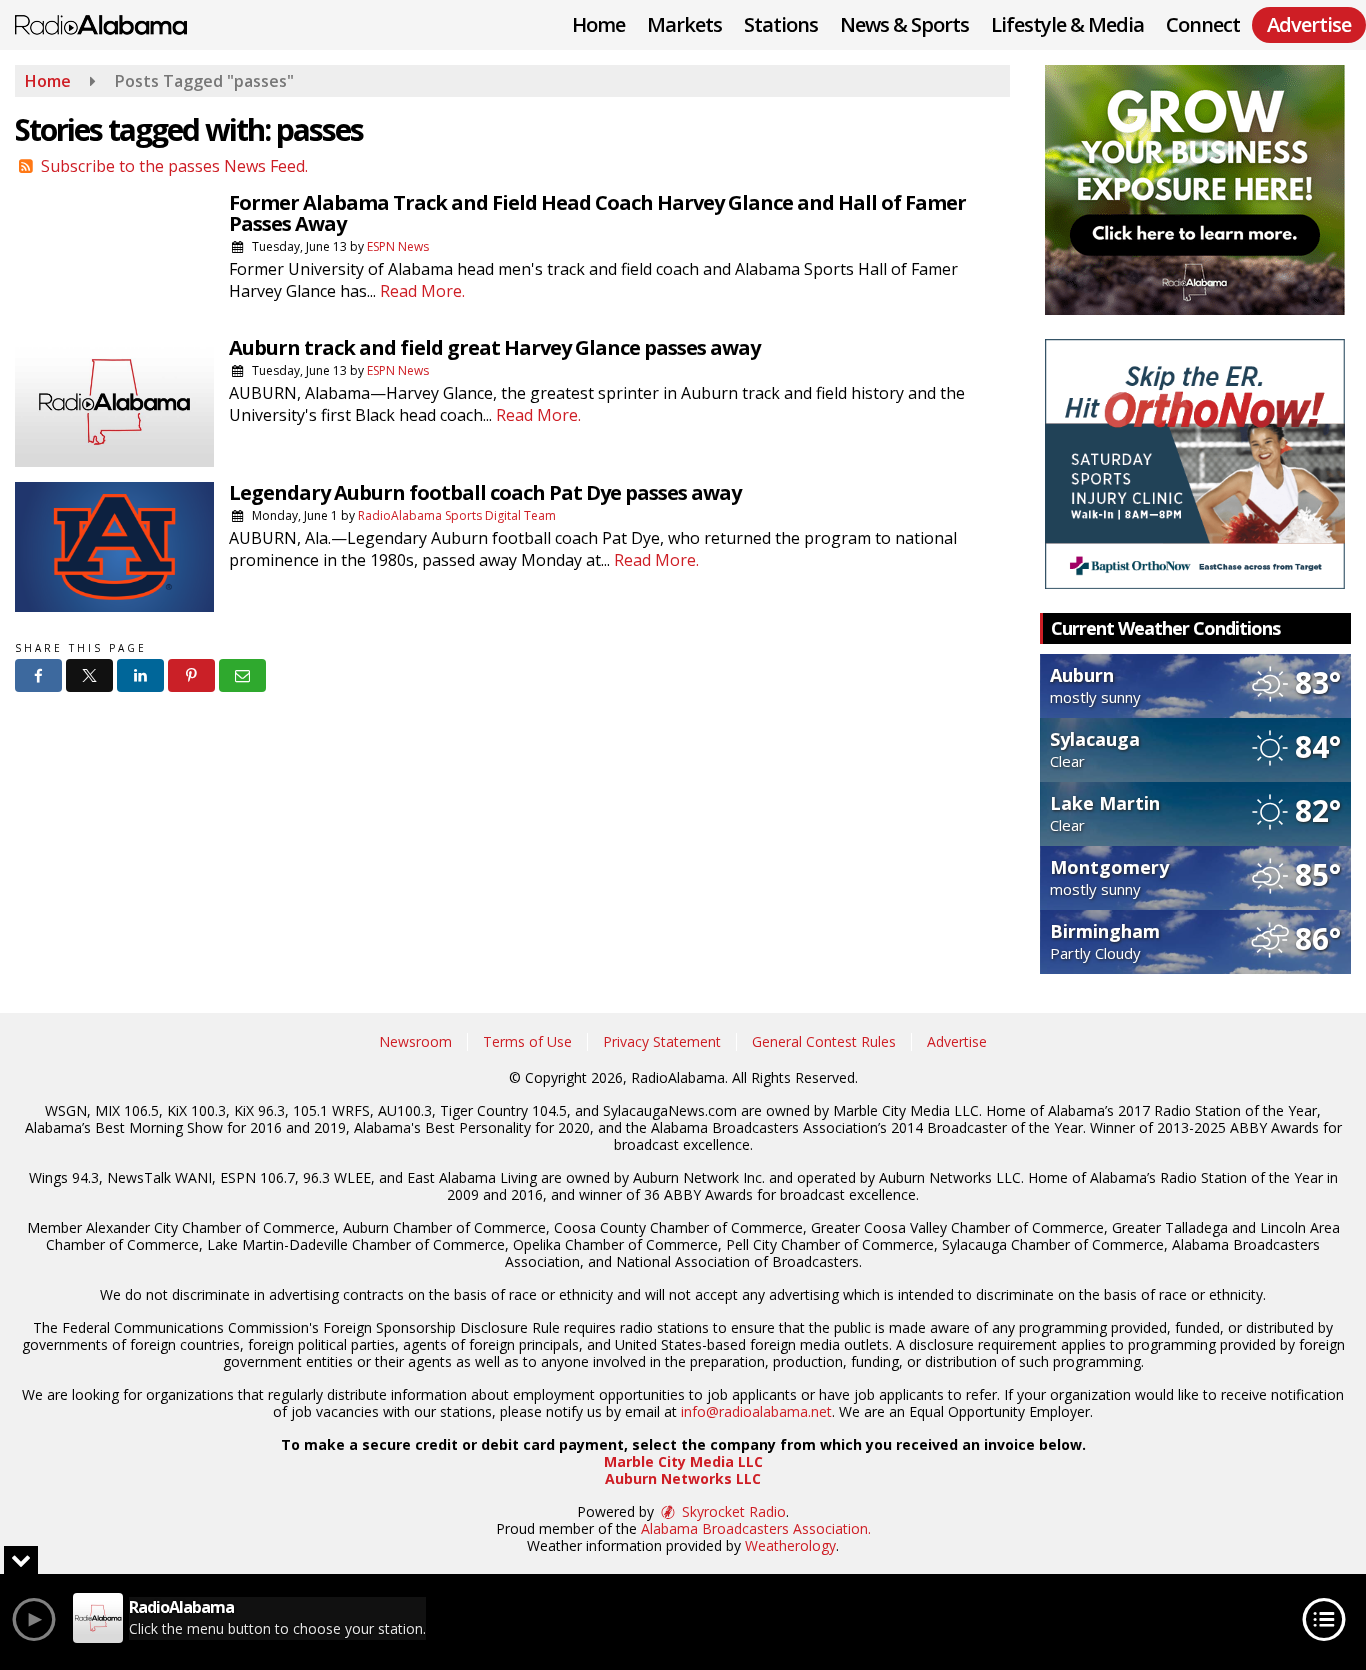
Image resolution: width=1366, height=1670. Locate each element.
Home (598, 24)
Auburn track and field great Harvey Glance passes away (494, 347)
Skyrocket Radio (732, 1511)
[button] (38, 675)
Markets (684, 24)
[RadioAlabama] (116, 23)
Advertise (957, 1041)
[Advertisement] (1195, 190)
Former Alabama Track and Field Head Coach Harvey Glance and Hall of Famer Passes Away (597, 213)
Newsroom (415, 1041)
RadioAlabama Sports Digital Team (457, 515)
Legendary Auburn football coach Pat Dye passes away (485, 492)
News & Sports (904, 24)
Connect (1203, 24)
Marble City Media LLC (683, 1461)
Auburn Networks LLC (683, 1478)
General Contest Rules (824, 1041)
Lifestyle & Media (1067, 24)
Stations (781, 24)
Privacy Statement (662, 1041)
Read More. (422, 291)
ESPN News (398, 246)
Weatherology (790, 1545)
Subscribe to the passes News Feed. (174, 166)
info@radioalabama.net (756, 1411)
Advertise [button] (1309, 24)
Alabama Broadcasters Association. (756, 1528)
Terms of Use (527, 1041)
